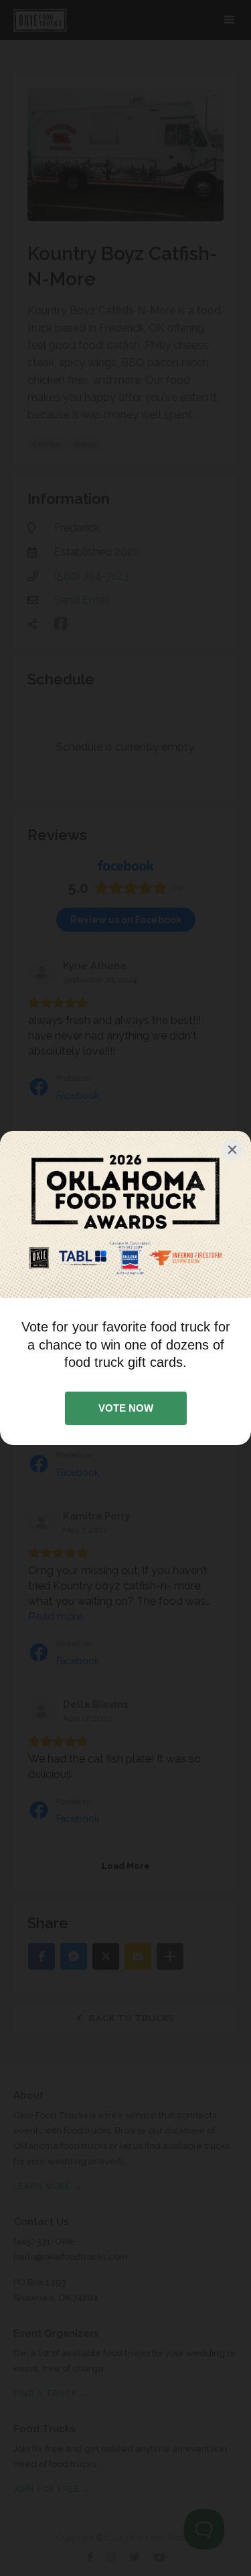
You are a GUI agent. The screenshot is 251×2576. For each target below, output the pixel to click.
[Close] (232, 1150)
